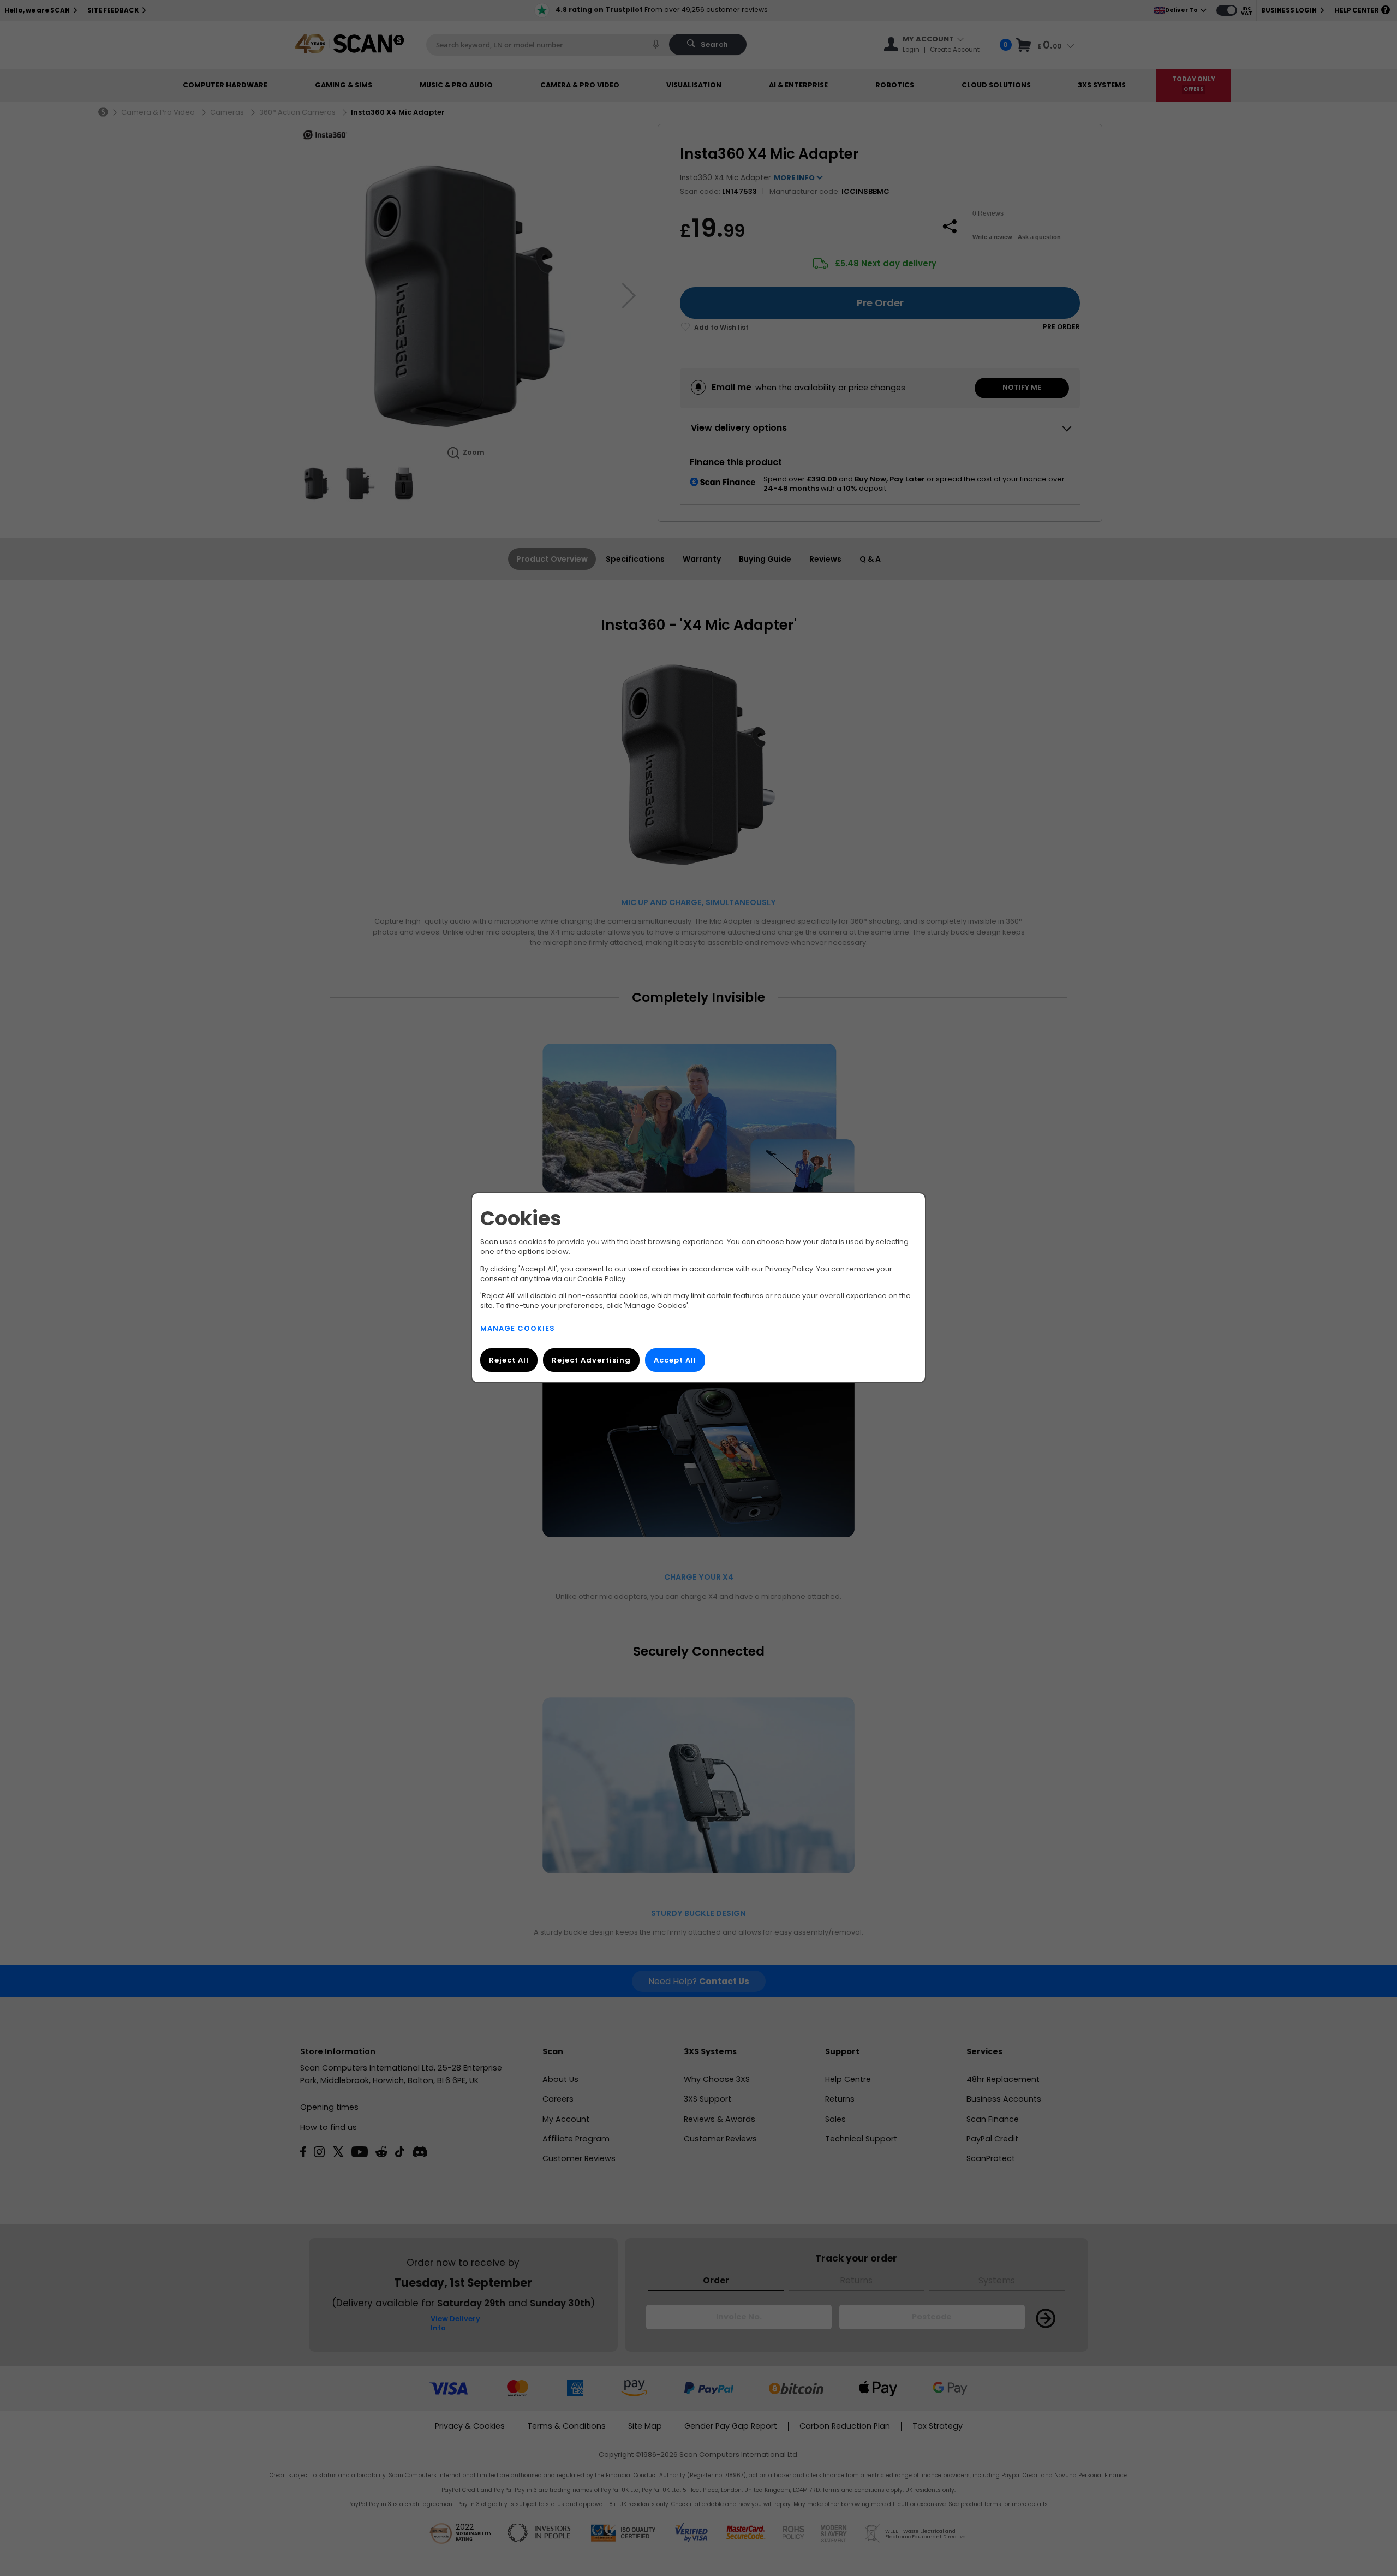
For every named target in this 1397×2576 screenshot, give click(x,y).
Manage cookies (518, 1329)
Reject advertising (591, 1361)
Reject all (509, 1361)
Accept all (675, 1361)
